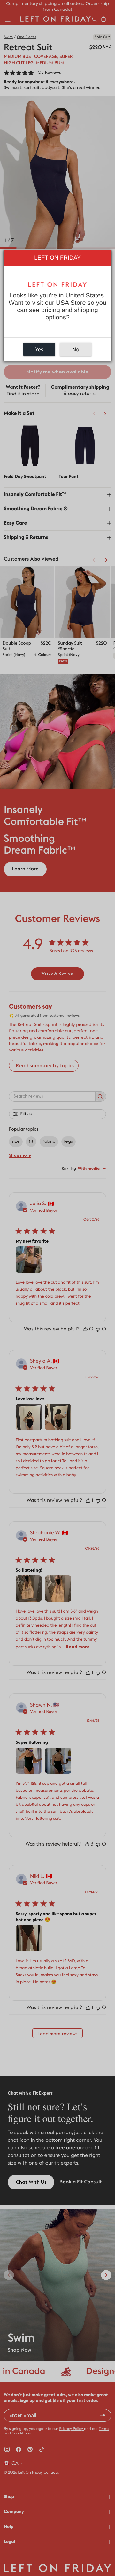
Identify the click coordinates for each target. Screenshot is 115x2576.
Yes (39, 349)
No (76, 349)
